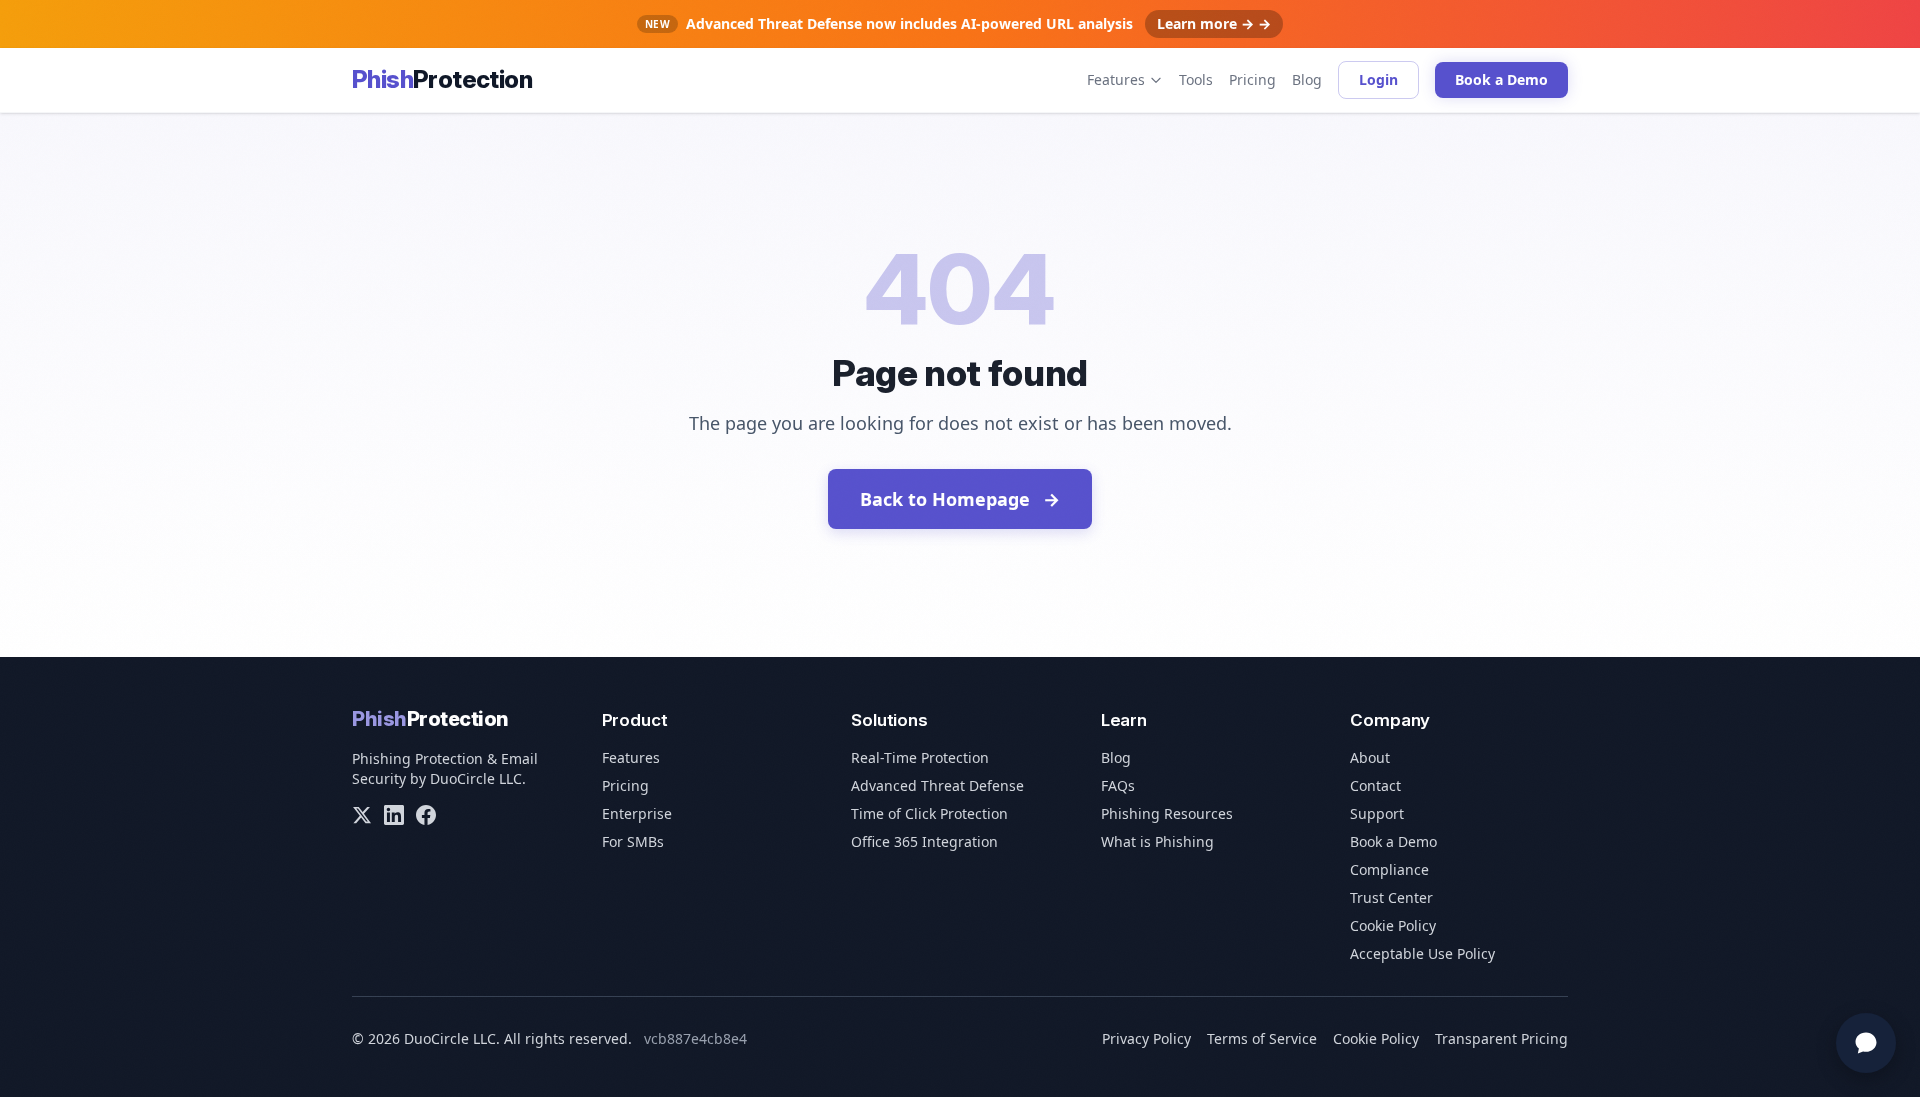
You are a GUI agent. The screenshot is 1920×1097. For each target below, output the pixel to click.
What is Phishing (1157, 841)
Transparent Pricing (1501, 1038)
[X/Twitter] (362, 815)
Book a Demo (1501, 79)
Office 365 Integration (924, 841)
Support (1377, 813)
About (1370, 757)
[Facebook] (426, 815)
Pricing (1252, 79)
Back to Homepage (960, 499)
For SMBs (633, 841)
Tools (1196, 79)
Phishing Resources (1167, 813)
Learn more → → (1214, 23)
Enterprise (637, 813)
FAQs (1118, 785)
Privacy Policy (1146, 1038)
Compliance (1389, 869)
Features (1116, 79)
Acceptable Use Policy (1422, 953)
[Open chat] (1866, 1043)
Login (1378, 79)
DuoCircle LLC (476, 778)
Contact (1375, 785)
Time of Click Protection (929, 813)
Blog (1307, 79)
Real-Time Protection (920, 757)
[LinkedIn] (394, 815)
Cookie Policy (1393, 925)
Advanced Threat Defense (937, 785)
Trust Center (1391, 897)
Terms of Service (1262, 1038)
